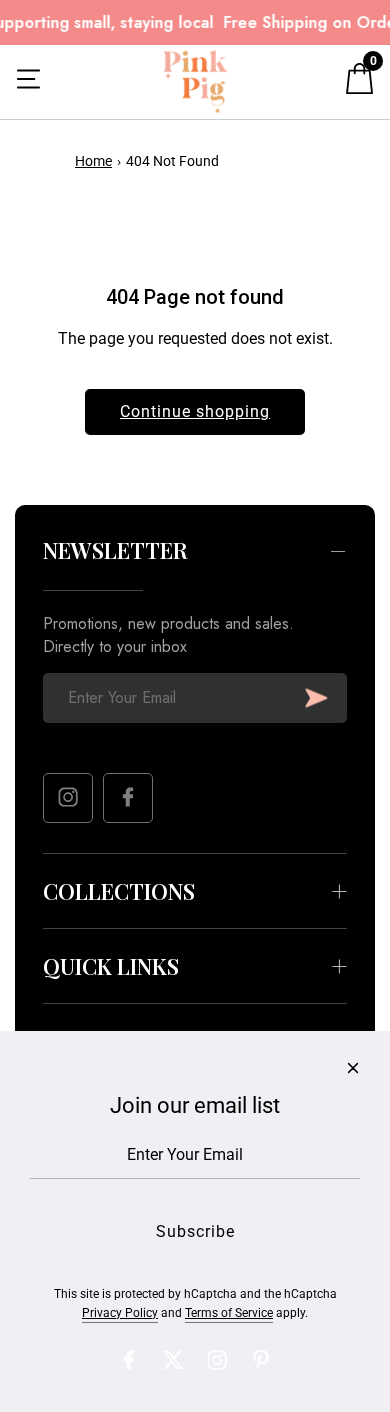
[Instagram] (68, 798)
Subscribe (316, 697)
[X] (173, 1360)
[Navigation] (28, 82)
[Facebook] (128, 798)
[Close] (353, 1068)
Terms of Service (229, 1313)
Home (93, 161)
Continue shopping (195, 411)
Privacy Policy (120, 1313)
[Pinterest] (261, 1360)
